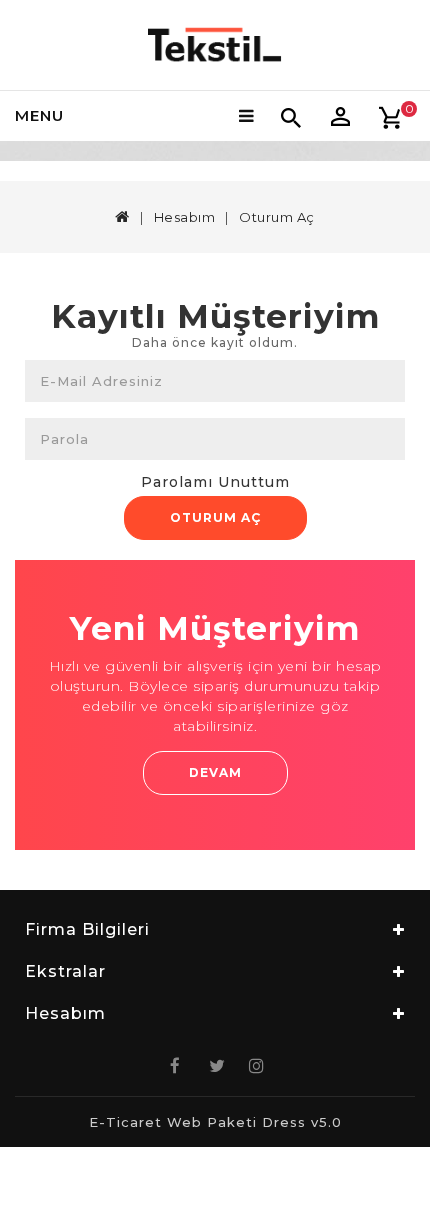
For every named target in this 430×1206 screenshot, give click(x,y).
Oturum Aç (215, 517)
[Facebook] (175, 1066)
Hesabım (185, 217)
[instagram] (255, 1066)
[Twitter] (215, 1066)
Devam (215, 772)
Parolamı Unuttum (215, 482)
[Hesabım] (340, 116)
